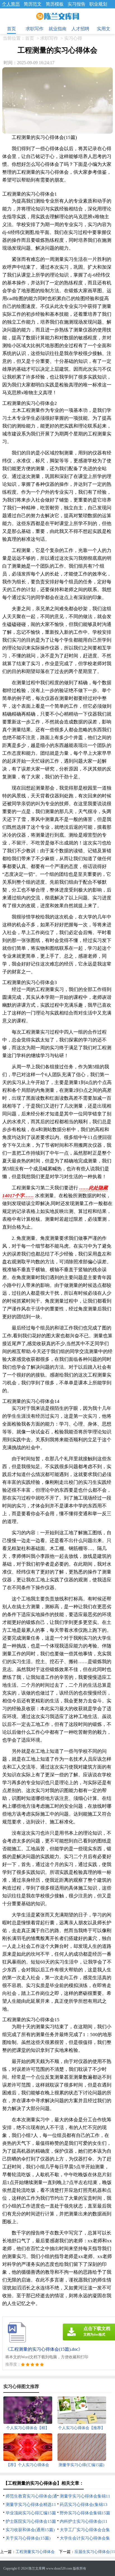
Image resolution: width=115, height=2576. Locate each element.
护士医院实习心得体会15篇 (31, 2521)
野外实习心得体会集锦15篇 (85, 2513)
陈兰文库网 (37, 2568)
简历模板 (55, 4)
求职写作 (35, 29)
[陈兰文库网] (58, 17)
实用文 (104, 29)
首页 (11, 29)
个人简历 (11, 4)
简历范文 (33, 4)
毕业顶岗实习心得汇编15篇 (31, 2513)
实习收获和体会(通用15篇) (30, 2530)
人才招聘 (80, 29)
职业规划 (98, 4)
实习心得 (73, 38)
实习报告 (76, 4)
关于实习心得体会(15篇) (28, 2538)
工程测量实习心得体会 (35, 2552)
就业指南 (57, 29)
